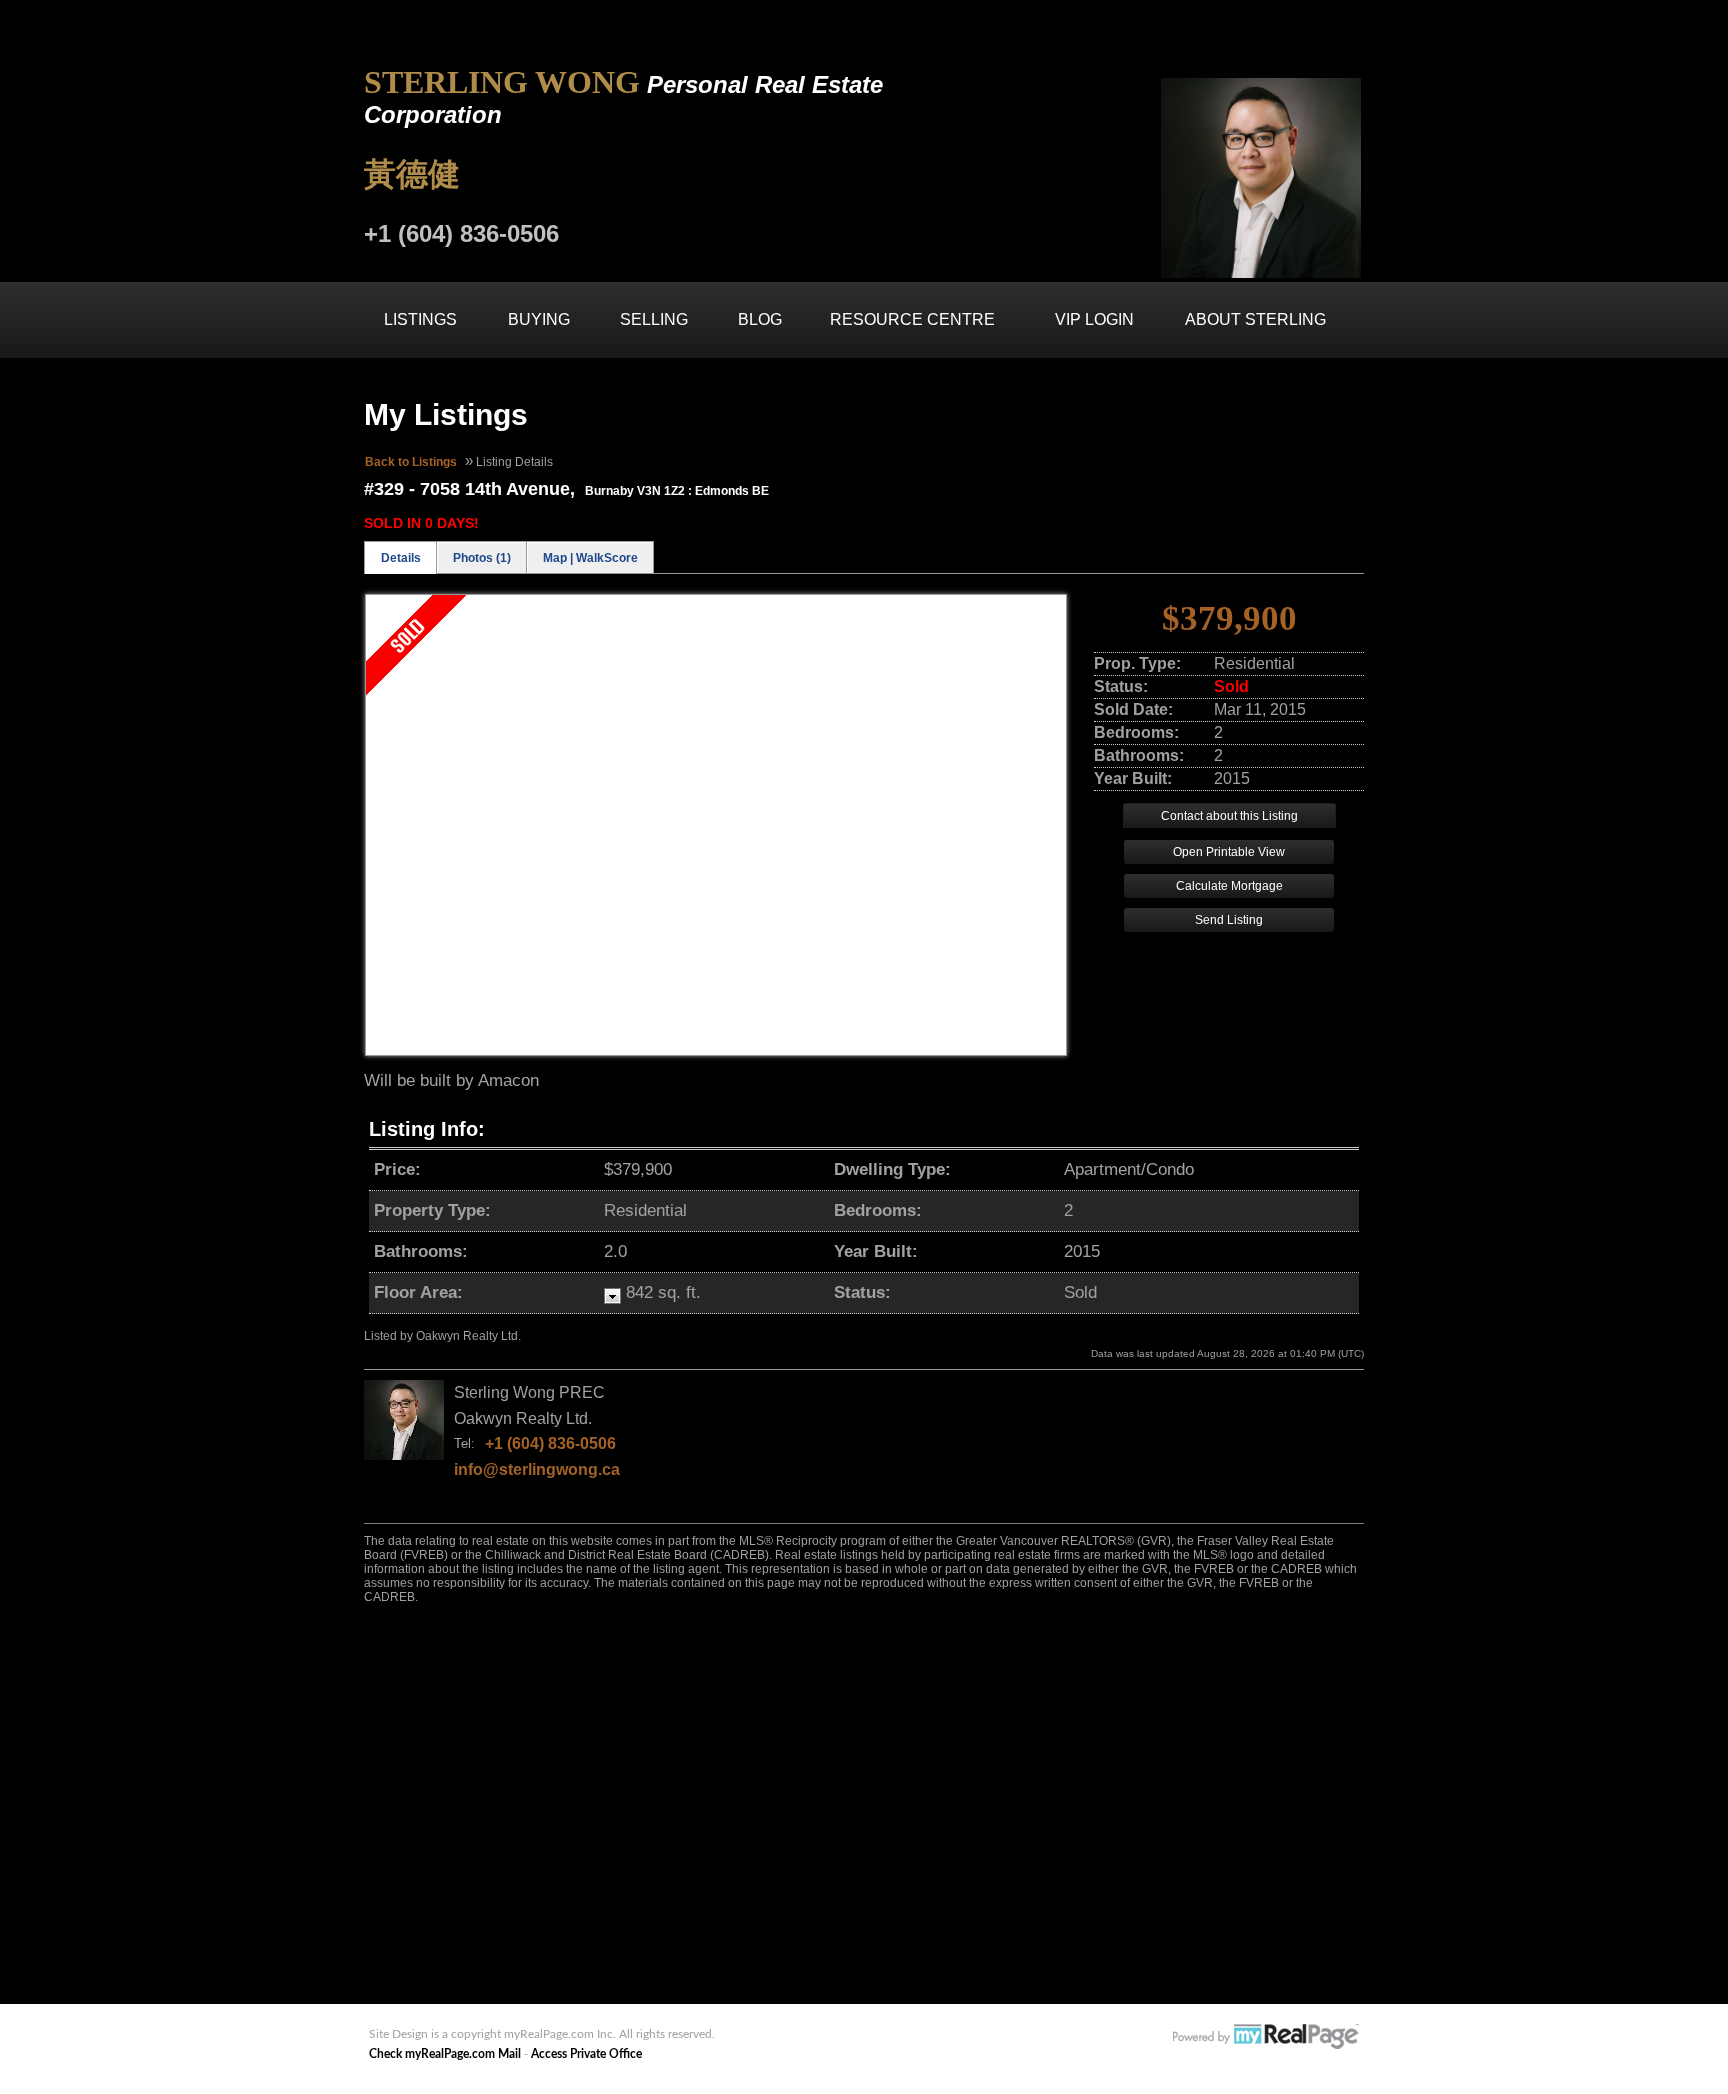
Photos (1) (482, 558)
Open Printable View (1229, 852)
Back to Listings (411, 462)
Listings (420, 319)
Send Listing (1229, 920)
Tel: (464, 1443)
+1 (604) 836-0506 (550, 1443)
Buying (539, 319)
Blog (760, 319)
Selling (654, 319)
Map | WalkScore (590, 558)
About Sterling (1255, 319)
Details (401, 558)
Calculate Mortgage (1229, 886)
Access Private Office (586, 2054)
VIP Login (1094, 319)
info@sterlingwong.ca (537, 1469)
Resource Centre (912, 319)
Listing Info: (427, 1129)
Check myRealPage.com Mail (445, 2054)
